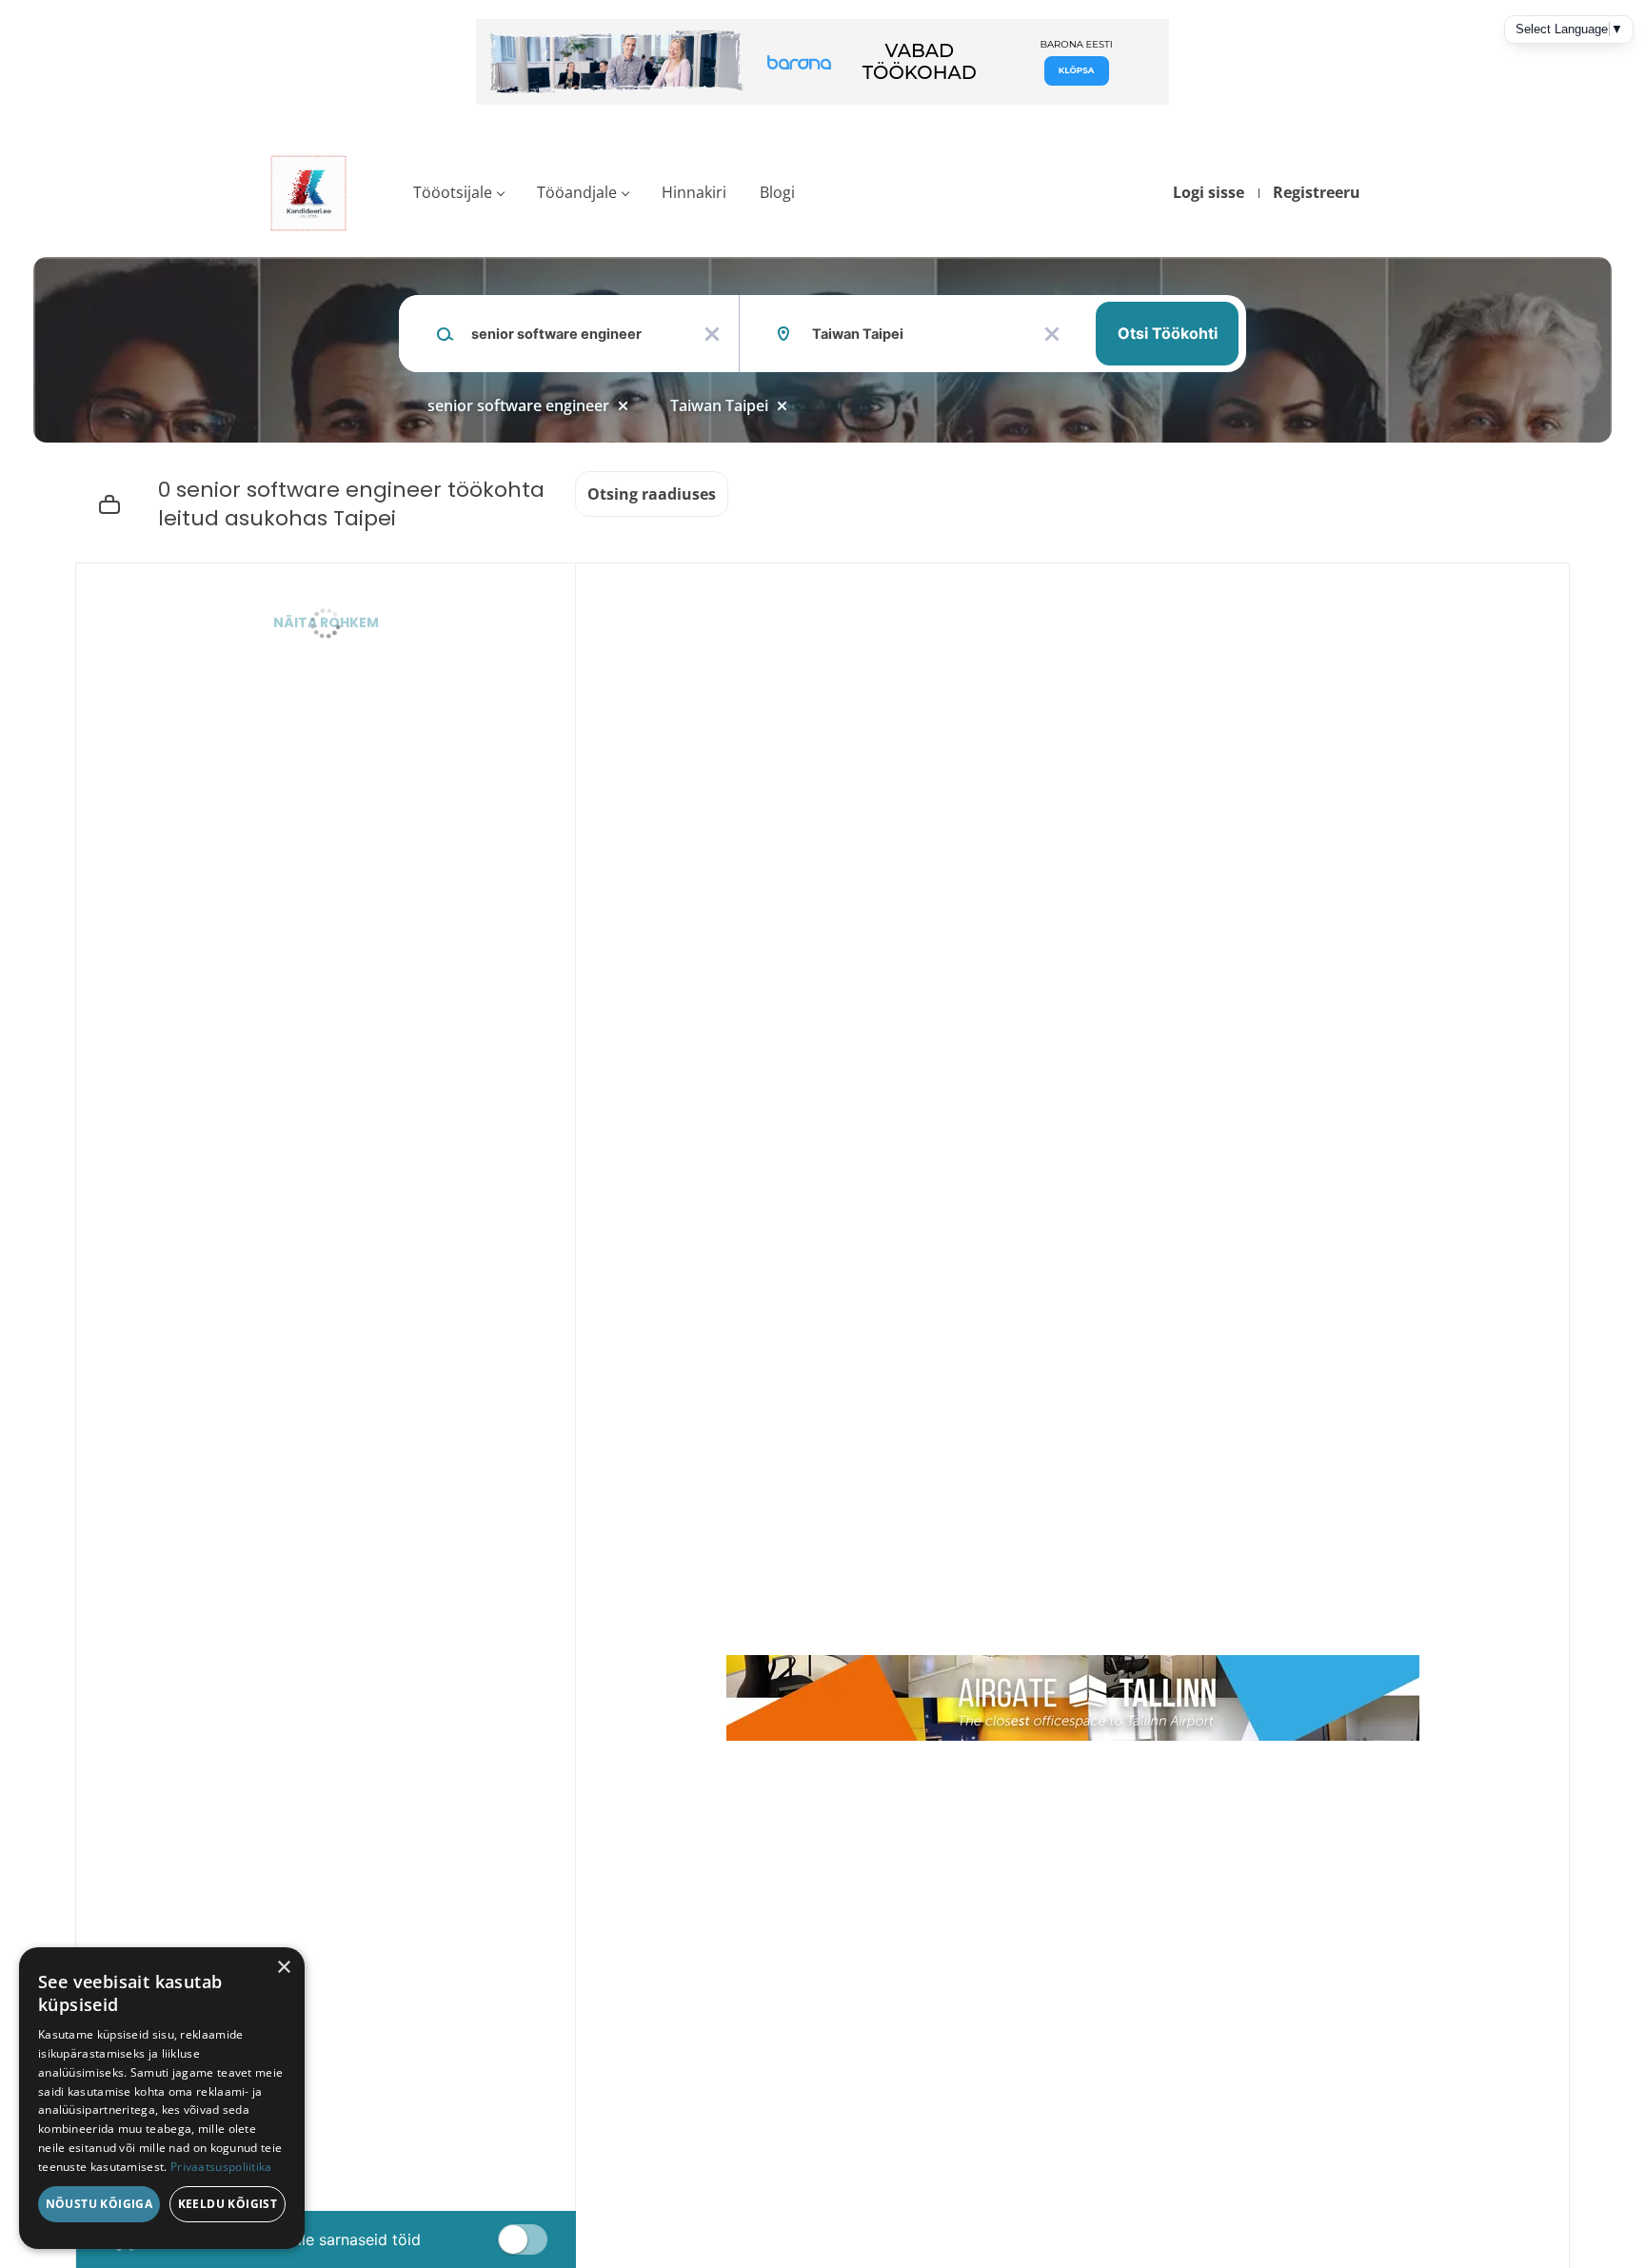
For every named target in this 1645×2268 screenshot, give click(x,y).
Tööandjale (577, 192)
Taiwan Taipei (719, 405)
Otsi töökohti (1168, 333)
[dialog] (162, 2098)
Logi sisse (1209, 192)
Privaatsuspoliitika (221, 2167)
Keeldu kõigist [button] (228, 2204)
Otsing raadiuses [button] (652, 494)
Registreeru (1317, 192)
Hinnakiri (694, 192)
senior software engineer (518, 405)
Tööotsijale (453, 192)
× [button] (283, 1968)
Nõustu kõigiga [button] (99, 2204)
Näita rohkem (326, 622)
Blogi (777, 192)
